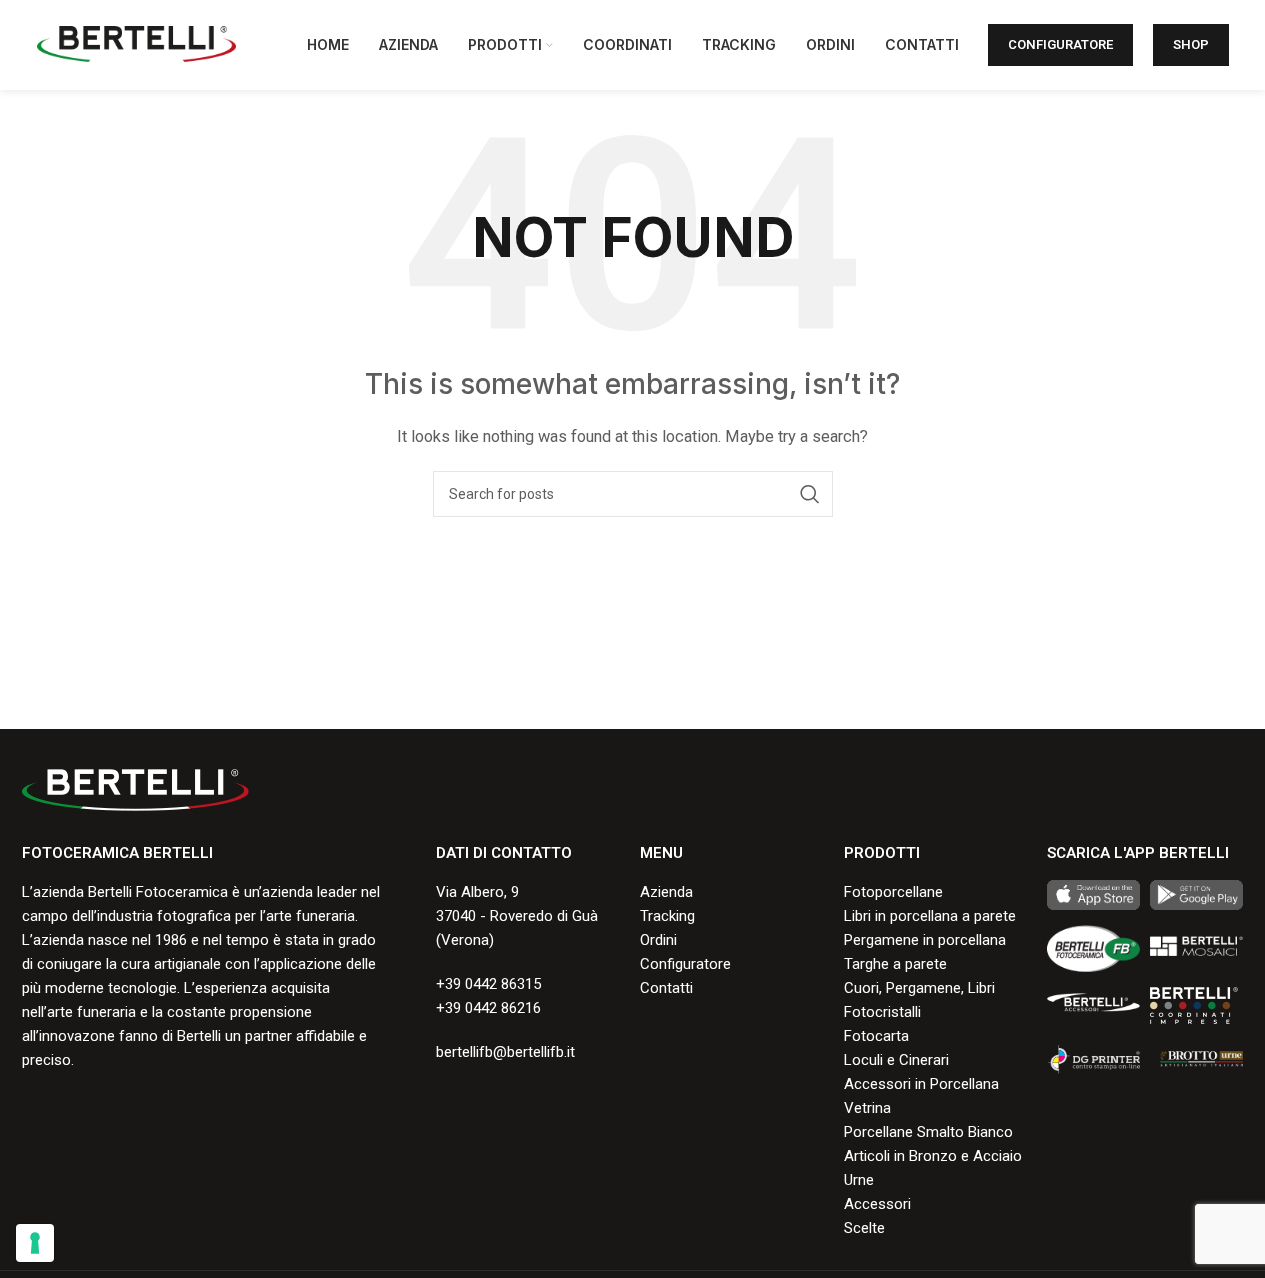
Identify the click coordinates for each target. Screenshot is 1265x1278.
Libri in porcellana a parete (930, 916)
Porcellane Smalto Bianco (928, 1132)
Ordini (658, 940)
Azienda (666, 892)
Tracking (667, 916)
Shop (1191, 44)
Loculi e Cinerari (896, 1060)
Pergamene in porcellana (925, 940)
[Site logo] (137, 44)
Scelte (864, 1228)
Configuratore (1060, 44)
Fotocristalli (882, 1012)
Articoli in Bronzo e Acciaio (933, 1156)
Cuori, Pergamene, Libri (919, 988)
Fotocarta (876, 1036)
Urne (859, 1180)
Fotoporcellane (893, 892)
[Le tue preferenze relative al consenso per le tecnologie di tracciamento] (35, 1243)
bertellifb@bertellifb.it (505, 1052)
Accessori (877, 1204)
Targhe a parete (895, 964)
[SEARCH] (810, 494)
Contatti (666, 988)
